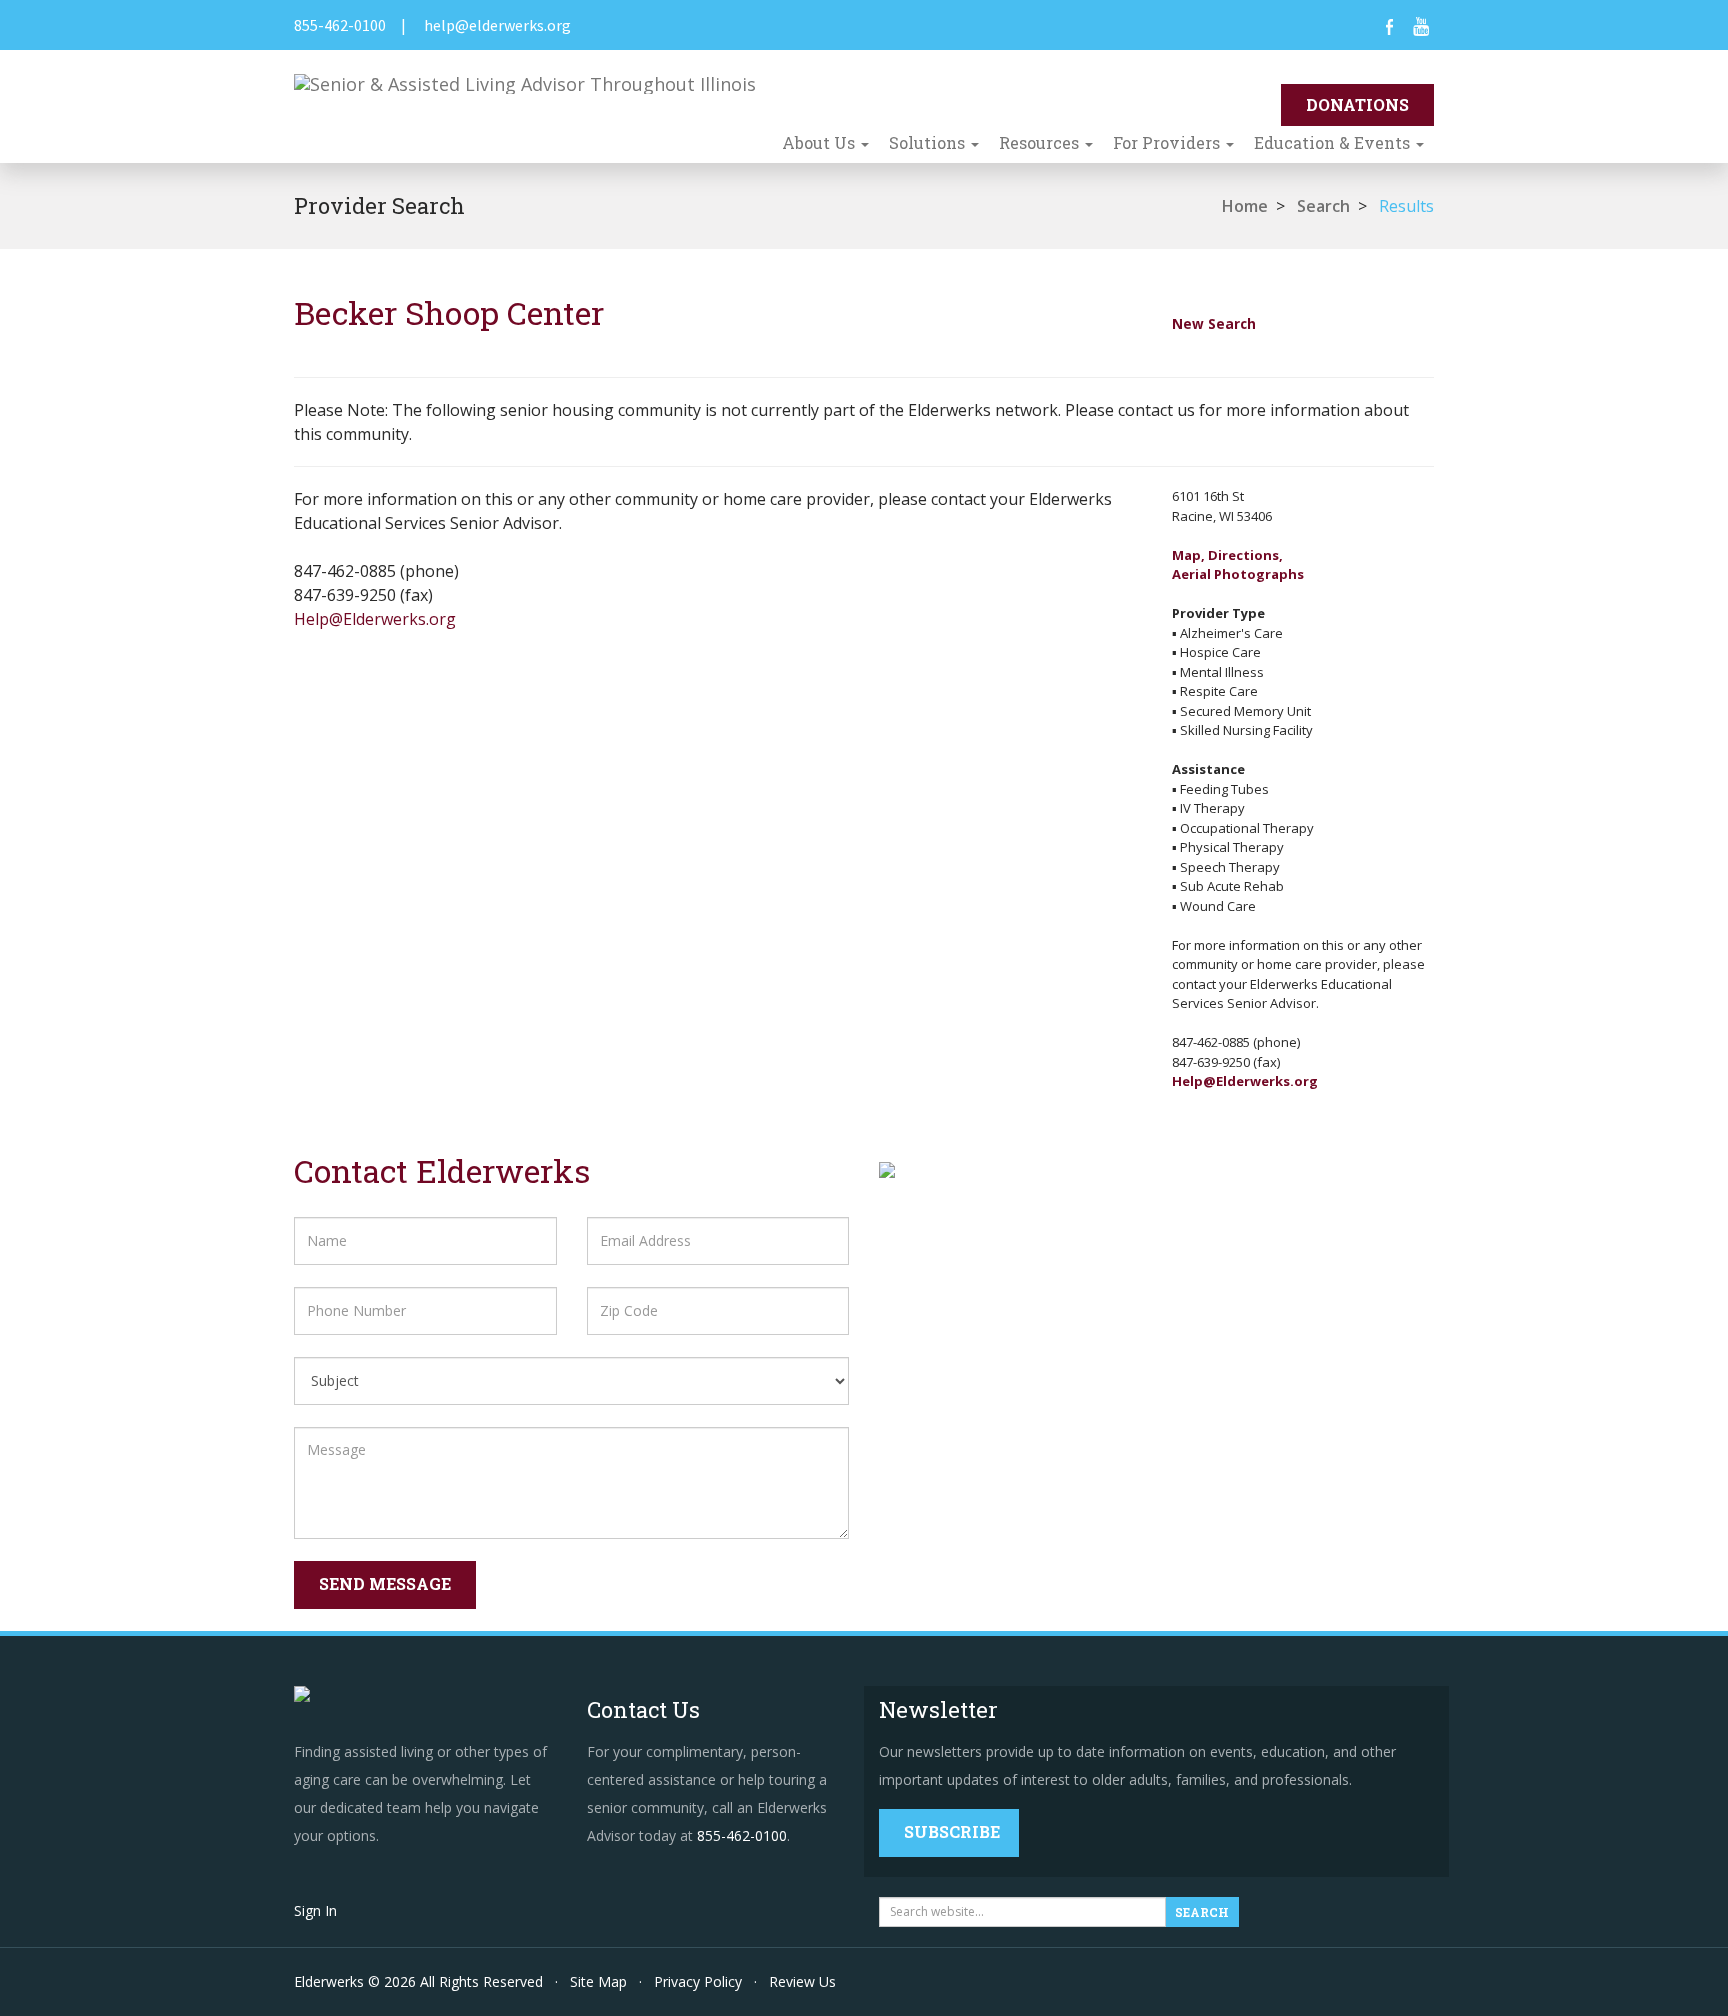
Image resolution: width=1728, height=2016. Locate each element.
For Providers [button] (1168, 142)
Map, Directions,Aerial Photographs (1238, 565)
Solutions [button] (929, 142)
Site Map (598, 1981)
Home (1245, 206)
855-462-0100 (340, 25)
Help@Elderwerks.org (375, 619)
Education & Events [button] (1334, 142)
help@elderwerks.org (497, 25)
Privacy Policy (698, 1981)
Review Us (802, 1981)
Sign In (315, 1910)
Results (1406, 206)
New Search (1214, 323)
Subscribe (952, 1831)
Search (1323, 206)
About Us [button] (820, 142)
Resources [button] (1041, 142)
